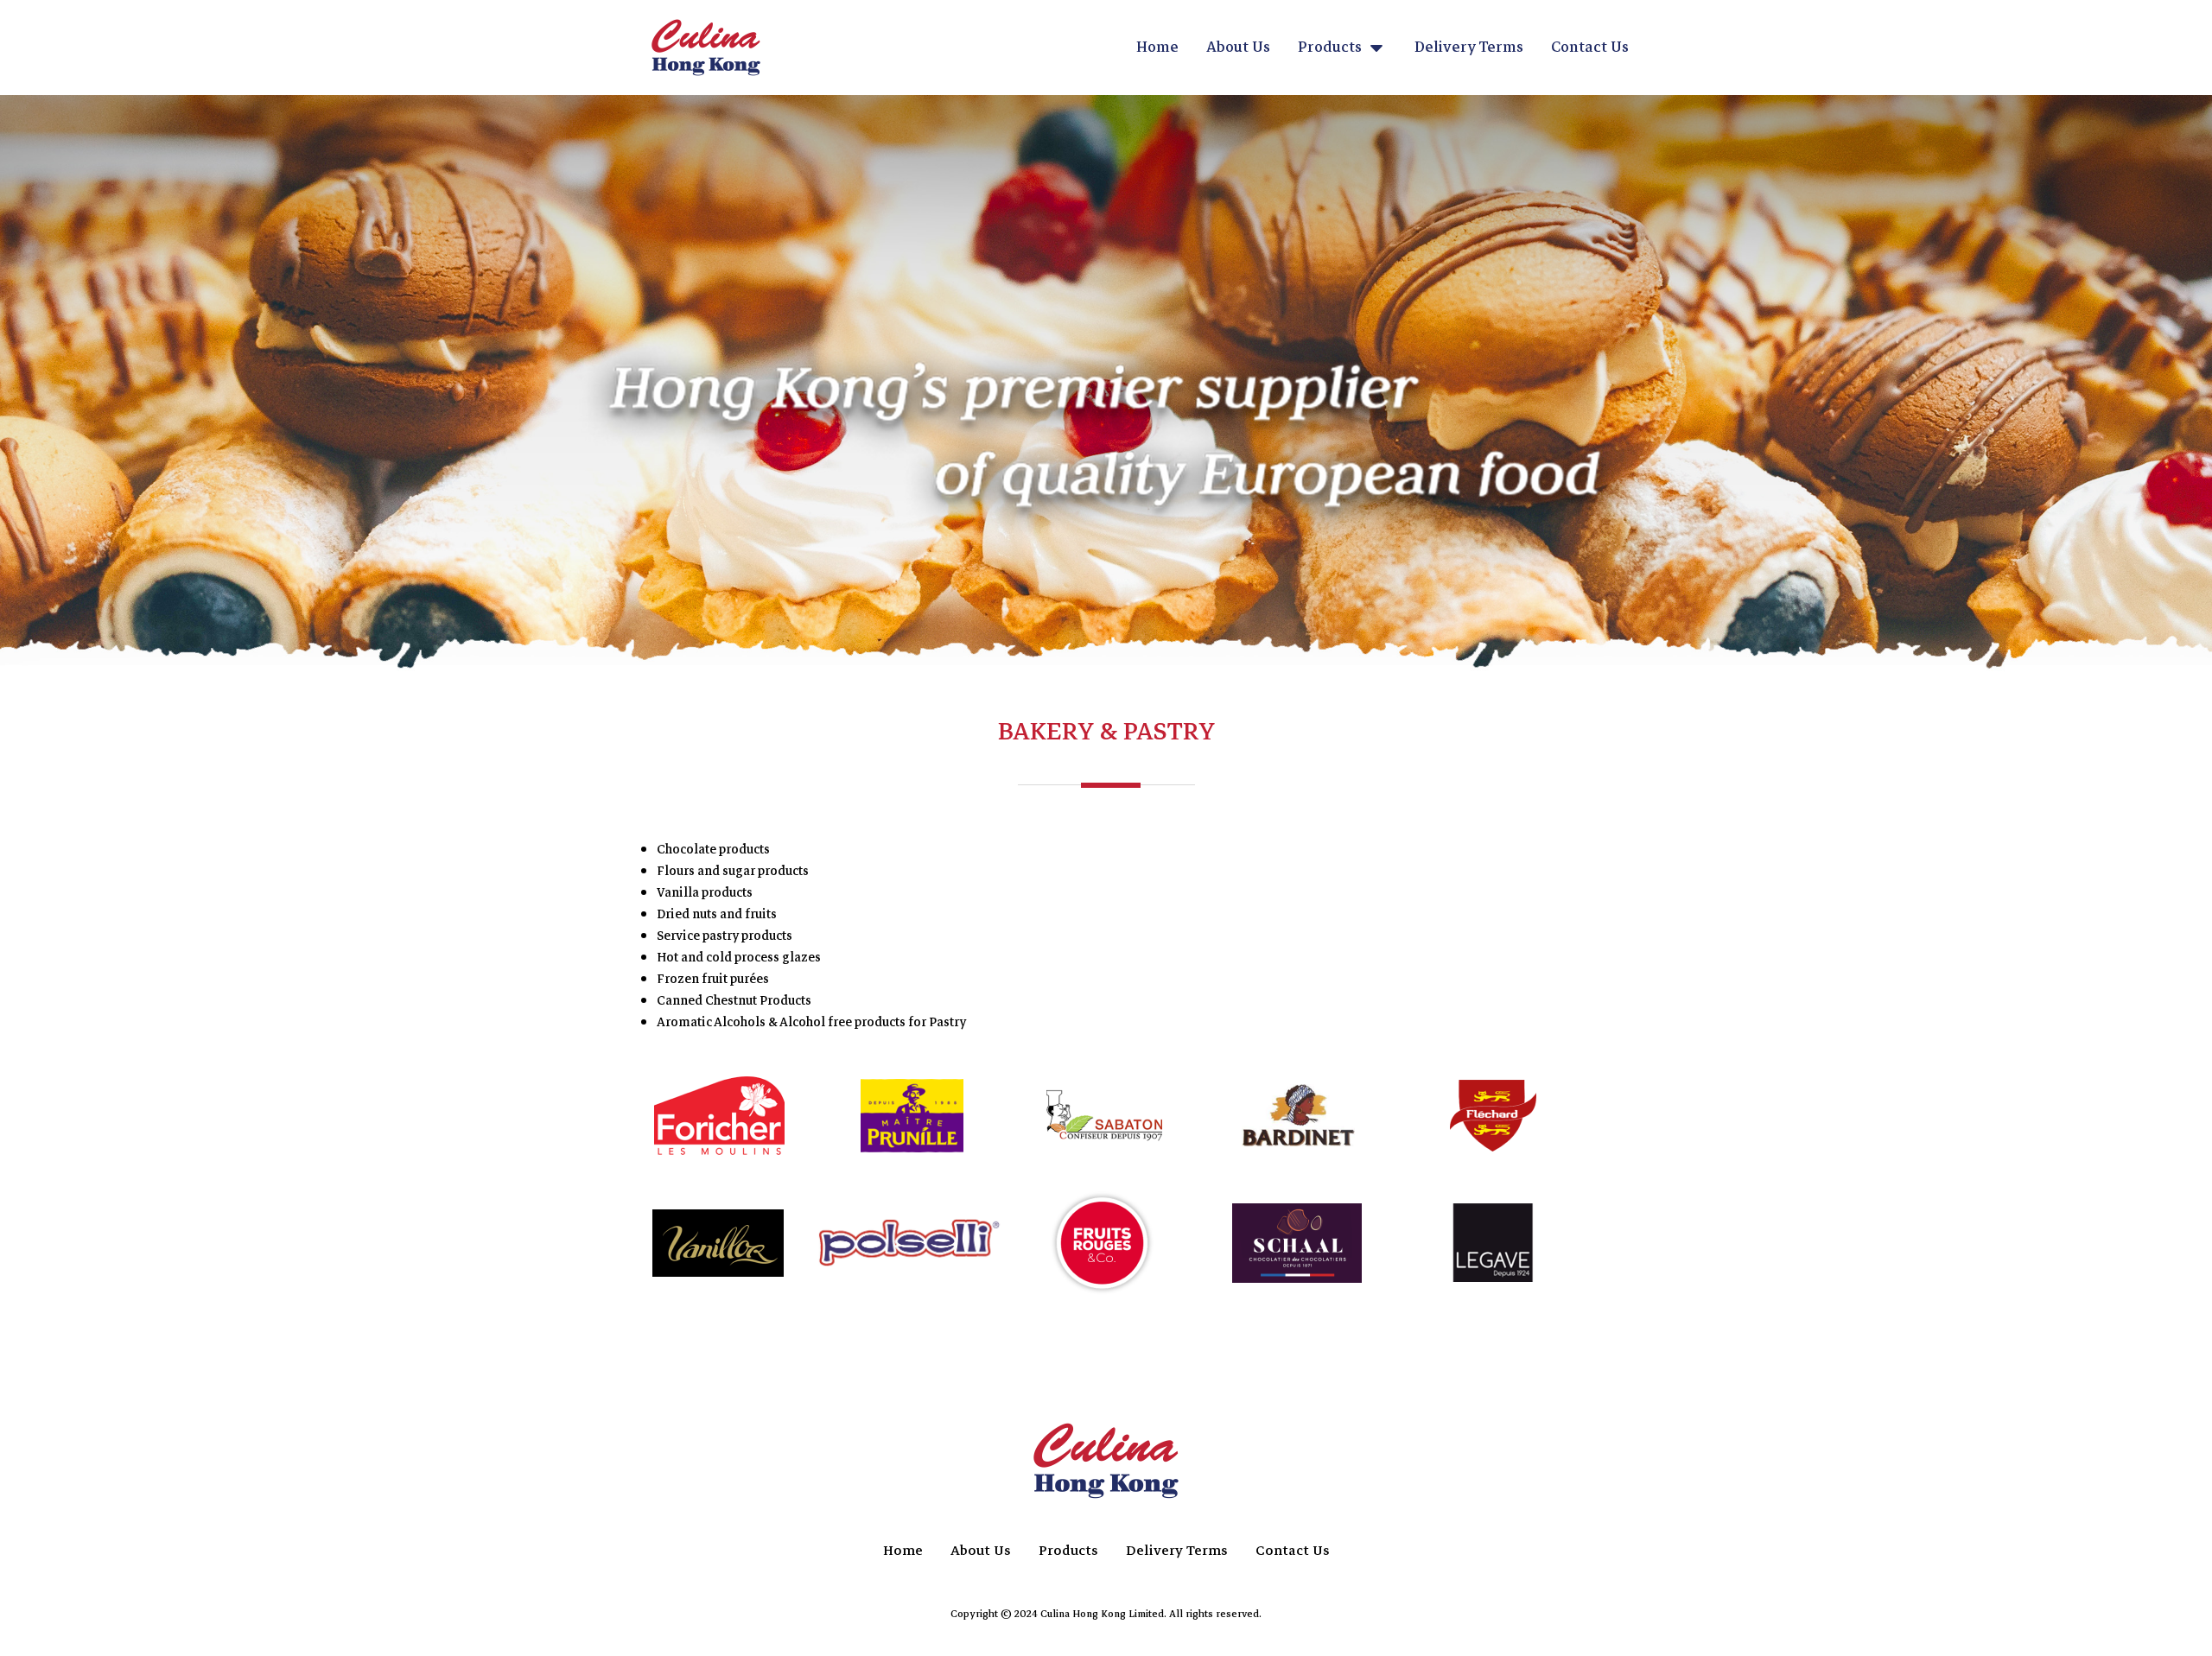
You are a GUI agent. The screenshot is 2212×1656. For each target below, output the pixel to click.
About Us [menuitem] (1238, 47)
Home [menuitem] (1157, 47)
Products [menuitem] (1330, 47)
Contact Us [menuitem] (1590, 47)
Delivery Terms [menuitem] (1469, 47)
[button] (1376, 48)
